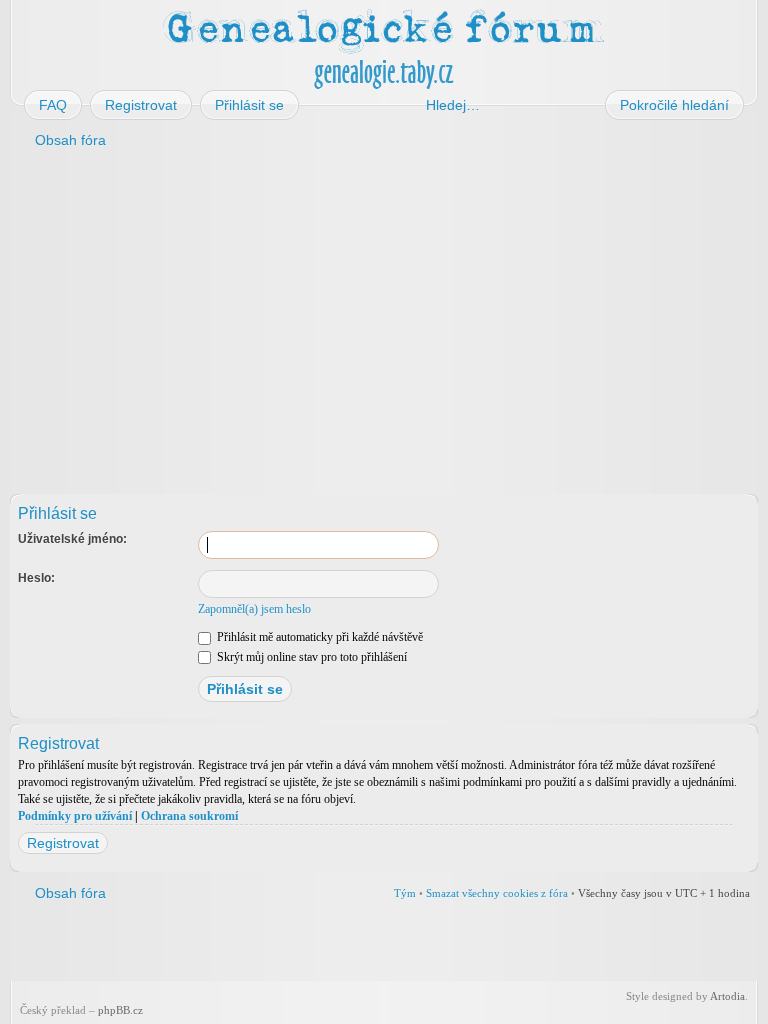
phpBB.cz (120, 1010)
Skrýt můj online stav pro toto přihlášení (310, 657)
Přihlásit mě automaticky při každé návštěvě (318, 637)
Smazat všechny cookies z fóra (497, 893)
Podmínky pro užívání (75, 816)
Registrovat (63, 843)
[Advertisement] (384, 318)
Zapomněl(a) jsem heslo (254, 609)
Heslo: (36, 578)
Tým (405, 893)
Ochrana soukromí (189, 816)
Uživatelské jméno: (72, 539)
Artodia (727, 996)
